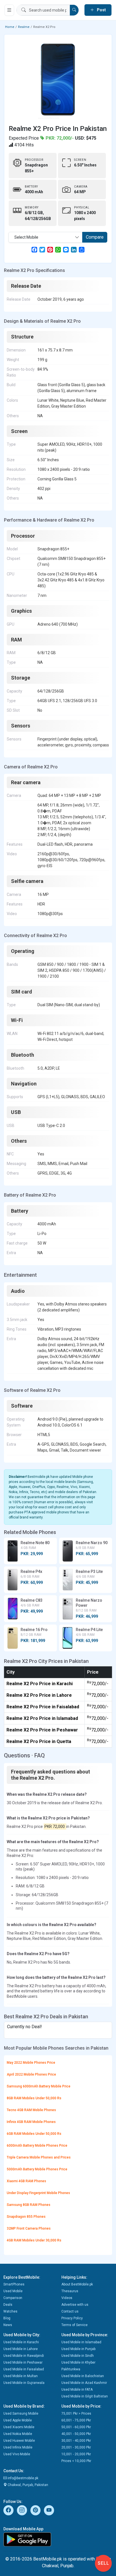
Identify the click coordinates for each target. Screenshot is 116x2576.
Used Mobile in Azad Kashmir (84, 2383)
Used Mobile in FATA (77, 2390)
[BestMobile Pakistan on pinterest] (35, 2510)
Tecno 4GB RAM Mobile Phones (31, 2110)
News (8, 2325)
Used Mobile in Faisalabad (24, 2369)
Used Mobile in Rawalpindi (24, 2356)
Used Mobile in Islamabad (81, 2342)
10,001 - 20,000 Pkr (76, 2454)
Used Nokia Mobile (18, 2434)
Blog (7, 2318)
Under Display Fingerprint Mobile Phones (38, 2193)
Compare (95, 237)
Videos (67, 2298)
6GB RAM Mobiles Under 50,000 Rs (34, 2134)
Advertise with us (75, 2305)
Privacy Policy (72, 2318)
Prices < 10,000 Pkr (76, 2461)
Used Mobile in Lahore (21, 2349)
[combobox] (45, 237)
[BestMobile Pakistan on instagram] (22, 2510)
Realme (24, 27)
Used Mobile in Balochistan (83, 2376)
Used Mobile (13, 2291)
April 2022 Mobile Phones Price (31, 2074)
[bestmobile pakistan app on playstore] (58, 2539)
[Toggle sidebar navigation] (9, 10)
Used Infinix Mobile (18, 2447)
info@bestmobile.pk (23, 2478)
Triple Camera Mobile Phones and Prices (39, 2157)
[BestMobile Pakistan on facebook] (8, 2510)
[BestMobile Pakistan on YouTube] (49, 2510)
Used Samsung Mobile (21, 2414)
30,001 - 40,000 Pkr (76, 2441)
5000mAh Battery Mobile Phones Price (37, 2169)
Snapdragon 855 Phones (26, 2217)
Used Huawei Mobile (19, 2441)
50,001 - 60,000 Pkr (76, 2427)
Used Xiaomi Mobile (19, 2427)
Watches (10, 2311)
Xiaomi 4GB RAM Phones (26, 2181)
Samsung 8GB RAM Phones (29, 2205)
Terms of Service (74, 2325)
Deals (8, 2305)
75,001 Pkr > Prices (76, 2414)
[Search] (74, 10)
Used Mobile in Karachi (21, 2342)
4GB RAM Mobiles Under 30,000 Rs (34, 2240)
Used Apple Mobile (18, 2420)
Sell (103, 2563)
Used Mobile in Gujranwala (24, 2383)
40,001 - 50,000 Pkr (76, 2434)
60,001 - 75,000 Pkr (76, 2420)
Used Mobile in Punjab (78, 2349)
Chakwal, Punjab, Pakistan (27, 2485)
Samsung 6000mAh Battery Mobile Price (39, 2086)
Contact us (70, 2311)
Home (10, 27)
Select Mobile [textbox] (26, 237)
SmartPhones (14, 2284)
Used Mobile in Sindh (78, 2356)
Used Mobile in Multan (21, 2376)
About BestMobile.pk (77, 2284)
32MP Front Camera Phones (29, 2228)
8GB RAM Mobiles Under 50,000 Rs (34, 2098)
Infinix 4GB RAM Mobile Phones (31, 2122)
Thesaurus (70, 2291)
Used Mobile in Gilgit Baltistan (85, 2396)
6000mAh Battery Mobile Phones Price (37, 2146)
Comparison (13, 2298)
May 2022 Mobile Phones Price (31, 2063)
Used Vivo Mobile (17, 2454)
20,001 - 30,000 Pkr (76, 2447)
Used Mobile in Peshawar (23, 2362)
